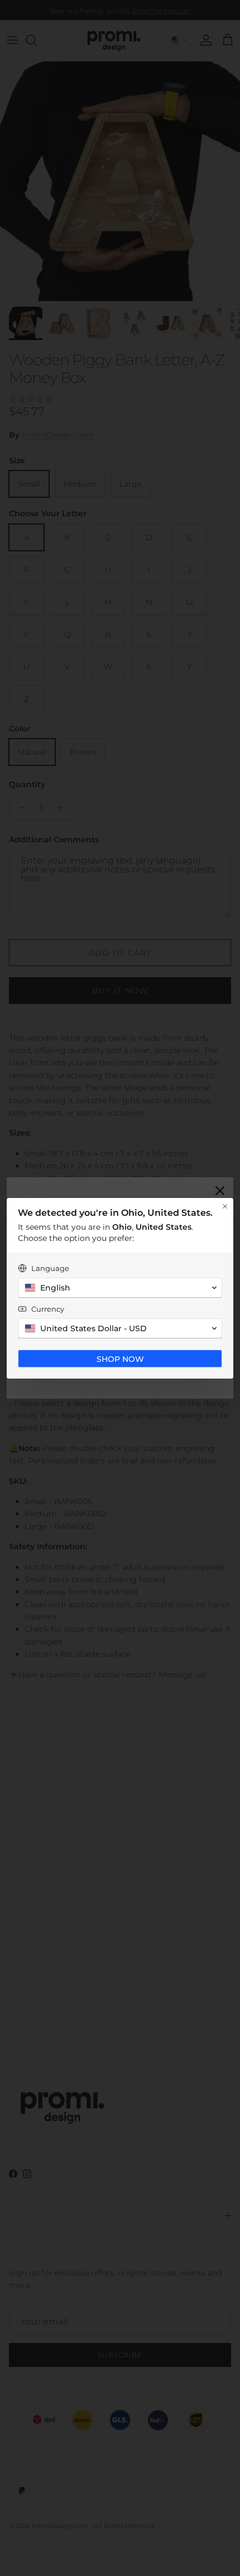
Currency (48, 1309)
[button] (120, 1288)
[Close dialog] (225, 1206)
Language (50, 1268)
